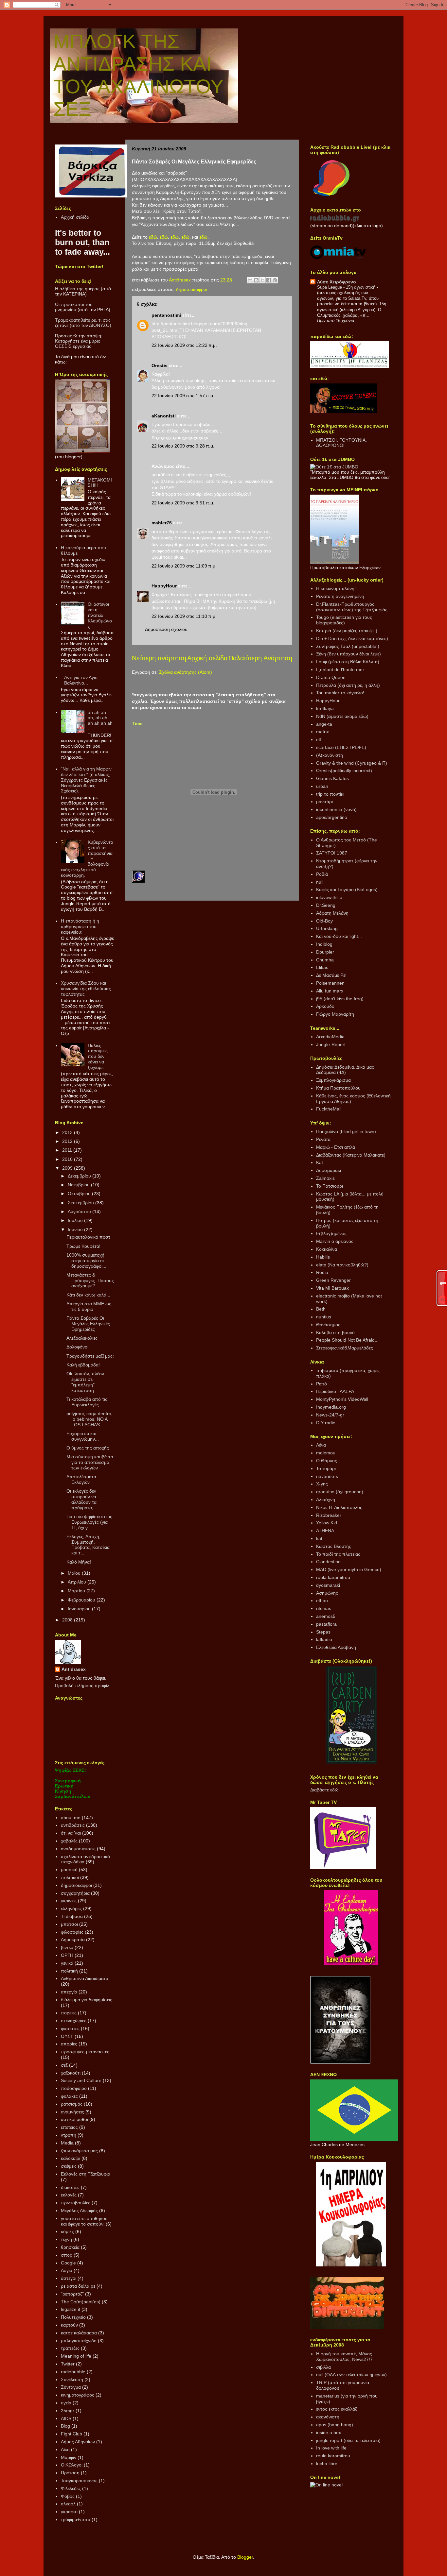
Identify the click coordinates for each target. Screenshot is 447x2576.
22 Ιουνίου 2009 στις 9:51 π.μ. (183, 503)
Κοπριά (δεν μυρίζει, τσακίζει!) (347, 631)
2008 (68, 1620)
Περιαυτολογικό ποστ (88, 1237)
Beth (321, 1309)
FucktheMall (329, 1109)
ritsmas (324, 1608)
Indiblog (324, 944)
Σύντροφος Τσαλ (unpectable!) (348, 646)
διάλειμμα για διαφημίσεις (87, 2000)
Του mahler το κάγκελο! (340, 693)
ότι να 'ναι (71, 1833)
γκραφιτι (69, 2512)
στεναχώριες (74, 2021)
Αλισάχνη (326, 1500)
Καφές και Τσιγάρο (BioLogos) (347, 890)
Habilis (323, 1257)
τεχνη (66, 2239)
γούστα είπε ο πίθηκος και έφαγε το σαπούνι (84, 2221)
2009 (68, 1168)
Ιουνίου (76, 1229)
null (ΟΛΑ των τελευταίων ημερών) (351, 2375)
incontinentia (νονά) (336, 809)
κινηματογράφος (78, 2395)
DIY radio (326, 1423)
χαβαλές (69, 1841)
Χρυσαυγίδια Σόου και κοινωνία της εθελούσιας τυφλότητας (86, 989)
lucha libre (327, 2464)
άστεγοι (69, 2278)
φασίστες (70, 2028)
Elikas (322, 967)
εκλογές (69, 2195)
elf (319, 739)
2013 (68, 1132)
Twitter (68, 2364)
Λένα (321, 1445)
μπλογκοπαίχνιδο (79, 2341)
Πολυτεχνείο (73, 2317)
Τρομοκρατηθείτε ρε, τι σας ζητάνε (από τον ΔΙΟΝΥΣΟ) (83, 323)
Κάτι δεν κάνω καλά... (88, 1295)
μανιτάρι (324, 802)
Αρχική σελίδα (207, 658)
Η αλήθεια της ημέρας (77, 289)
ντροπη (69, 2135)
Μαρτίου (77, 1591)
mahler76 (162, 523)
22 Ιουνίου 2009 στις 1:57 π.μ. (183, 396)
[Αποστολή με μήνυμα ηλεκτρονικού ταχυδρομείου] (250, 280)
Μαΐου (75, 1573)
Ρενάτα (323, 1139)
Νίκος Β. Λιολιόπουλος (339, 1507)
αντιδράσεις (73, 1825)
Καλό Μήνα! (79, 1562)
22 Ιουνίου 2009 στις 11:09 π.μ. (184, 566)
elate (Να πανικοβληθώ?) (342, 1265)
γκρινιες (69, 1901)
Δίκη (65, 2449)
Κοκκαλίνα (327, 1249)
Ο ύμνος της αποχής (88, 1448)
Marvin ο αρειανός (335, 1241)
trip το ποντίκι (330, 794)
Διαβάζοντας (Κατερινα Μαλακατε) (351, 1155)
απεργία (69, 1992)
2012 (68, 1141)
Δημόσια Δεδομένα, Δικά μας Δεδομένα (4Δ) (345, 1070)
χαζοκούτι (71, 2073)
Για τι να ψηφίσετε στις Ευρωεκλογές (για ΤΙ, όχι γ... (89, 1522)
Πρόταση (70, 2473)
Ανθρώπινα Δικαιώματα (85, 1978)
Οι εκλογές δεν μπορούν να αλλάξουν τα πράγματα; (81, 1499)
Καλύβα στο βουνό (335, 1332)
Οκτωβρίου (80, 1194)
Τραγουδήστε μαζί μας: (90, 1356)
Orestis (160, 365)
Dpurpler (325, 952)
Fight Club (72, 2434)
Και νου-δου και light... (339, 936)
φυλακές (69, 2096)
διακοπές (70, 2187)
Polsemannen (330, 983)
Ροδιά (322, 874)
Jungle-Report (331, 1044)
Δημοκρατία (73, 1940)
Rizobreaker (329, 1515)
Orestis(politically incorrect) (344, 771)
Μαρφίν (69, 2457)
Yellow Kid (327, 1523)
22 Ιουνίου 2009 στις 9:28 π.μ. (183, 446)
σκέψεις (69, 2166)
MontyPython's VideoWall (342, 1399)
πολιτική (69, 1971)
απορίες (69, 2044)
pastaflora (326, 1624)
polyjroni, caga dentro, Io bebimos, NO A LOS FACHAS (89, 1419)
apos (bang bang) (335, 2425)
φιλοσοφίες (72, 1932)
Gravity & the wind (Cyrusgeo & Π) (352, 763)
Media (67, 2143)
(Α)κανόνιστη (330, 755)
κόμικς (67, 2231)
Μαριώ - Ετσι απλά (336, 1147)
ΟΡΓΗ (67, 1955)
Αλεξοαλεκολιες (82, 1338)
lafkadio (324, 1639)
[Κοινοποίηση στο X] (262, 280)
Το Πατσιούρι (330, 1186)
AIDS (66, 2418)
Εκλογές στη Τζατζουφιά (86, 2174)
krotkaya (325, 708)
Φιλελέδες (71, 2488)
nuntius (324, 1317)
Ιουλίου (76, 1220)
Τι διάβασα (72, 1916)
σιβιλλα (323, 2367)
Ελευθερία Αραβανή (336, 1647)
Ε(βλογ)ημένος (331, 1233)
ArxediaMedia (330, 1037)
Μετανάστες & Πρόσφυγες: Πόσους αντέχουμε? (90, 1280)
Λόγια (67, 2270)
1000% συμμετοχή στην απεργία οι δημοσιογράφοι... (86, 1261)
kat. (320, 1538)
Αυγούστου (80, 1212)
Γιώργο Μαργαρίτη (335, 1014)
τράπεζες (70, 2348)
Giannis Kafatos (332, 778)
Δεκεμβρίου (80, 1176)
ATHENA (325, 1531)
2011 (68, 1150)
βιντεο (67, 1947)
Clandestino (328, 1562)
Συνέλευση (72, 2380)
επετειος (69, 2127)
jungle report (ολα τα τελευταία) (348, 2440)
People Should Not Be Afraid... (347, 1340)
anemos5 (326, 1616)
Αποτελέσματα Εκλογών (81, 1479)
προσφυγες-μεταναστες (85, 2052)
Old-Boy (324, 921)
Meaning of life (76, 2356)
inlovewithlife (329, 897)
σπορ (67, 2255)
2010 (68, 1159)
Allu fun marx (330, 991)
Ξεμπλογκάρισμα (333, 1080)
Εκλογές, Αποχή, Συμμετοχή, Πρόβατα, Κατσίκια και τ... (88, 1545)
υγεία (66, 2403)
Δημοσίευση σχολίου (166, 629)
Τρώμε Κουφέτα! (83, 1246)
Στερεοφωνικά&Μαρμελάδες (345, 1348)
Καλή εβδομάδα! (83, 1365)
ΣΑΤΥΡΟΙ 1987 (332, 853)
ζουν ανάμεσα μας (79, 2151)
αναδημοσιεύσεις (78, 1849)
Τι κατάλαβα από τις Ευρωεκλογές (87, 1402)
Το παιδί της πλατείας (338, 1554)
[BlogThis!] (256, 280)
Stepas (323, 1632)
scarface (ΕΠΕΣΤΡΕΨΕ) (341, 747)
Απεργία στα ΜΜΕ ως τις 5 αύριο (89, 1306)
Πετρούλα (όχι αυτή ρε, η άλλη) (348, 685)
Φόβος (68, 2496)
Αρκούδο (325, 1006)
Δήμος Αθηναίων (78, 2442)
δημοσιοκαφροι (192, 289)
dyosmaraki (328, 1585)
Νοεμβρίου (79, 1185)
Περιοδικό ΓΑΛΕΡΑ (335, 1391)
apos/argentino (332, 817)
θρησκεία (70, 2247)
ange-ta (324, 724)
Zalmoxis (325, 1178)
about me (71, 1818)
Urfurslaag (327, 928)
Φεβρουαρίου (82, 1600)
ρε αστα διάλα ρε (78, 2286)
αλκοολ (68, 2504)
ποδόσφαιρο (74, 2088)
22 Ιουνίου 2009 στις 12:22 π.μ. (184, 345)
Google (68, 2263)
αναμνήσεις (72, 2112)
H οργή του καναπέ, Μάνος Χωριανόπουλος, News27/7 (344, 2356)
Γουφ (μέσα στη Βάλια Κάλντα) (348, 662)
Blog (65, 2426)
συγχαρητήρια (75, 1893)
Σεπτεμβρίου (81, 1203)
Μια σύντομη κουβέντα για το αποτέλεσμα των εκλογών (90, 1462)
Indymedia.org (331, 1407)
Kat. (320, 1162)
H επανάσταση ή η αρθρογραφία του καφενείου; (80, 926)
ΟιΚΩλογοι (72, 2465)
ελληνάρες (71, 1908)
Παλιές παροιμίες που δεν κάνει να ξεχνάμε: (98, 1056)
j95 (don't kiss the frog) (340, 999)
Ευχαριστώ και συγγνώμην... (83, 1436)
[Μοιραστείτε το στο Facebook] (269, 280)
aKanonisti (164, 416)
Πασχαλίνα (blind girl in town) (346, 1131)
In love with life (331, 2448)
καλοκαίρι (71, 2158)
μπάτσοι (69, 1924)
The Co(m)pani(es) (81, 2302)
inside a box (329, 2432)
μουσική (69, 1870)
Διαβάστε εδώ (324, 1790)
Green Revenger (333, 1280)
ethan (322, 1601)
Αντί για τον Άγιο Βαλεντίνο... (81, 680)
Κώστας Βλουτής (334, 1546)
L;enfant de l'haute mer (340, 669)
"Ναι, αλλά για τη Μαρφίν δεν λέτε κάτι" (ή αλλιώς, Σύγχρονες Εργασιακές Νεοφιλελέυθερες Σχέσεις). (86, 780)
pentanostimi (166, 315)
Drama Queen (331, 677)
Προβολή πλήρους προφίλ (82, 1686)
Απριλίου (78, 1582)
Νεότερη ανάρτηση (159, 658)
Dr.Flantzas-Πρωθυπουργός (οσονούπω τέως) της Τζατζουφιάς (352, 607)
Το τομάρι (326, 1468)
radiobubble (73, 2372)
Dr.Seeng (326, 905)
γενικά (67, 1963)
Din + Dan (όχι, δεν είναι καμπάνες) (352, 638)
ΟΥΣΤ (67, 2036)
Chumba (325, 960)
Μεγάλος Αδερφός (79, 2211)
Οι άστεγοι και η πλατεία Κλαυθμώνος (100, 615)
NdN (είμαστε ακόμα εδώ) (342, 716)
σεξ (64, 2065)
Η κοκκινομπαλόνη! (336, 588)
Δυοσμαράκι (329, 1170)
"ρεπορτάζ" (72, 2294)
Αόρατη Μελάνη (332, 913)
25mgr (68, 2411)
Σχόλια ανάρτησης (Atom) (186, 672)
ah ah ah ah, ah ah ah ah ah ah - (100, 720)
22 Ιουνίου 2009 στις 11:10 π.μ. (184, 616)
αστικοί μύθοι (74, 2119)
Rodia (322, 1272)
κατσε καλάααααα (79, 2333)
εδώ (153, 237)
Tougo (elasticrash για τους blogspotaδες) (344, 620)
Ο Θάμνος (327, 1461)
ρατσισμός (72, 2104)
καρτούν (69, 2325)
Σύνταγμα (71, 2387)
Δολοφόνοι (77, 1347)
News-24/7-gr (330, 1415)
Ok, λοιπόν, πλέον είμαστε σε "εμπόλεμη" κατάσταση (85, 1382)
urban (322, 786)
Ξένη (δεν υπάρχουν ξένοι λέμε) (349, 654)
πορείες (69, 2013)
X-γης (322, 1484)
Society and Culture (81, 2080)
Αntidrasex (74, 1669)
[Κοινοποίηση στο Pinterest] (275, 280)
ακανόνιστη (328, 2417)
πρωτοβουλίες (76, 2203)
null (320, 882)
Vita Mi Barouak (332, 1288)
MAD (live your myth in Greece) (349, 1569)
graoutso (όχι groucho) (340, 1492)
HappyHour (164, 586)
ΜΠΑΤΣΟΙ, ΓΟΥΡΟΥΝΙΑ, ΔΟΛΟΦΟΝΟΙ (341, 443)
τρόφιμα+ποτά (76, 2519)
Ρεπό (322, 1384)
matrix (322, 732)
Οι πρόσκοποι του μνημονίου (74, 307)
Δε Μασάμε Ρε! (331, 975)
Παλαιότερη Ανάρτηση (260, 658)
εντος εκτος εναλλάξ (337, 2409)
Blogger (245, 2557)
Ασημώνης (327, 1593)
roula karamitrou (333, 1577)
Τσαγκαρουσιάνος (79, 2481)
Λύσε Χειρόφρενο (337, 282)
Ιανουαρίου (80, 1609)
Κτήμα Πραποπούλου (338, 1088)
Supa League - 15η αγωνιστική (347, 287)
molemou (326, 1453)
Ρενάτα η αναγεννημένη (340, 596)
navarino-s (327, 1476)
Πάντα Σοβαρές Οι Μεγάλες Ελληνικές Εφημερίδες (88, 1324)
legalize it (71, 2309)
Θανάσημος (328, 1325)
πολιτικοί (70, 1877)
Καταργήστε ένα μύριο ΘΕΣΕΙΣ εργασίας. (78, 344)
